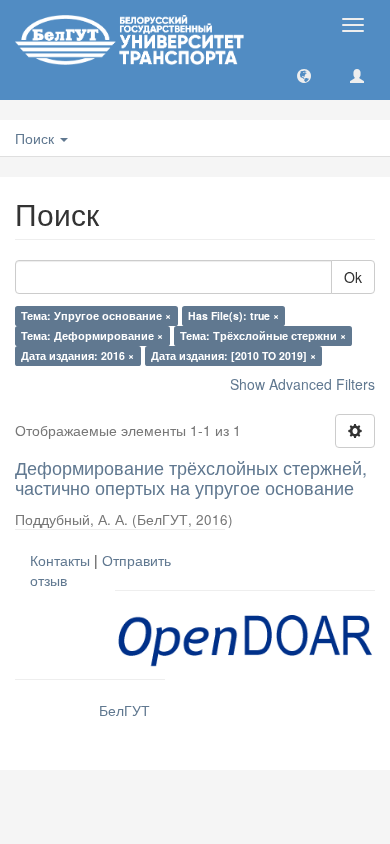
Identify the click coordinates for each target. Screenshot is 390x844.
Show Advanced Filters (302, 384)
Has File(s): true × (233, 315)
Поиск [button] (36, 138)
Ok (353, 277)
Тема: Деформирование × (92, 335)
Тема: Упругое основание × (96, 315)
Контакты (60, 560)
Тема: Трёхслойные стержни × (263, 335)
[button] (304, 75)
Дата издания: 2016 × (77, 355)
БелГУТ (124, 710)
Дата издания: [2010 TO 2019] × (233, 355)
